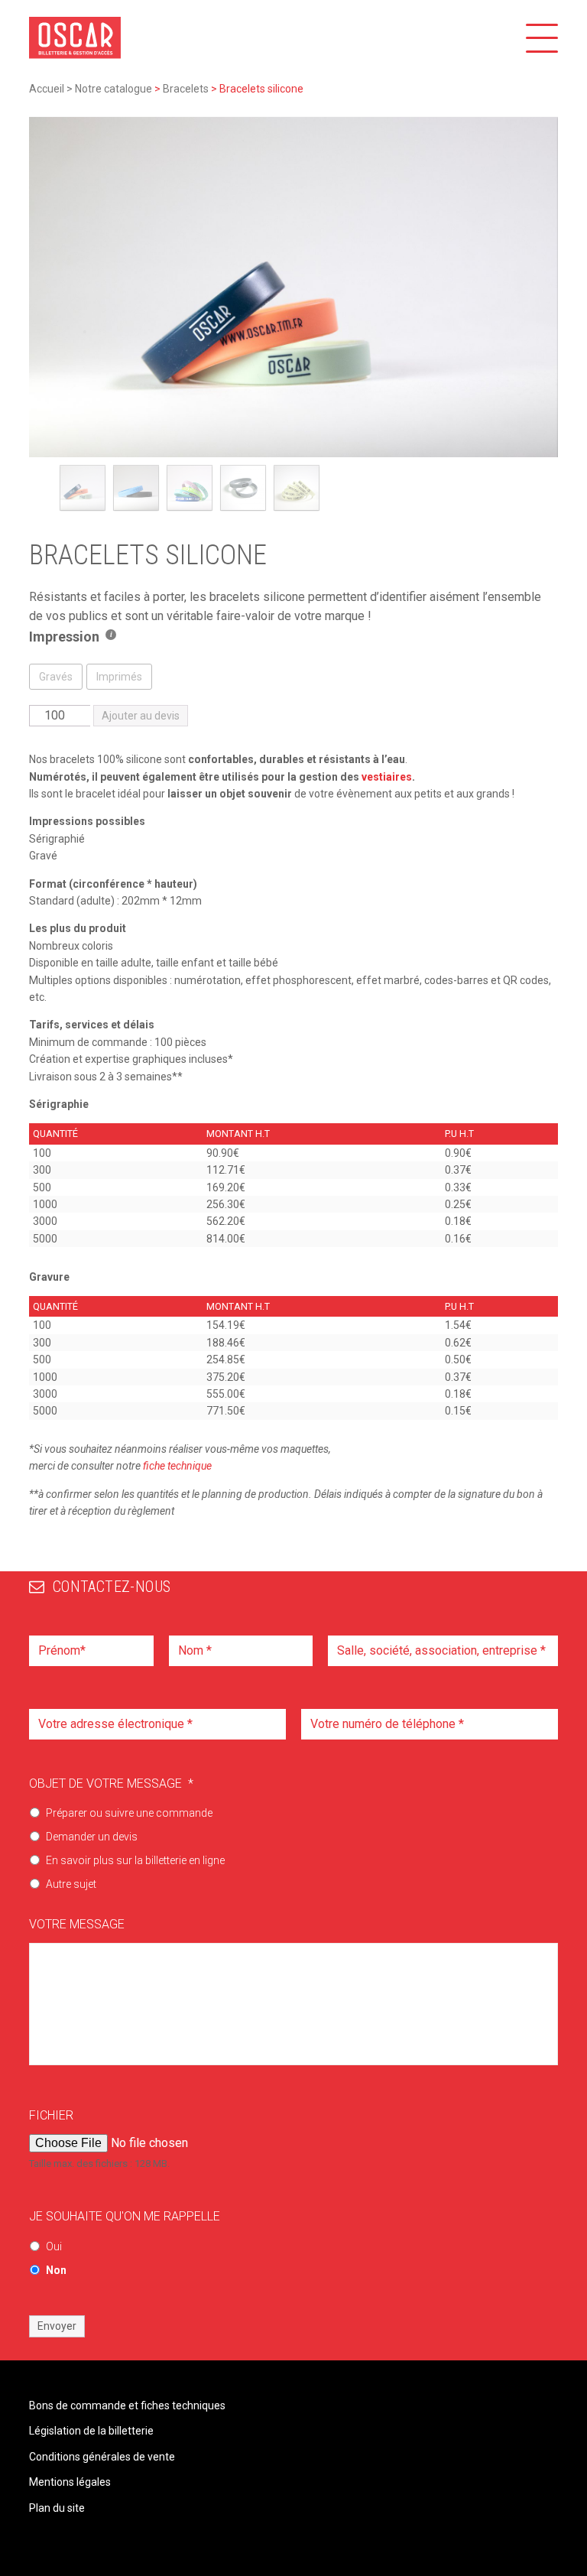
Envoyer (57, 2326)
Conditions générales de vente (102, 2457)
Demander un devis (92, 1837)
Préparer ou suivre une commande (129, 1813)
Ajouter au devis (141, 716)
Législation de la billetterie (91, 2431)
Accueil (47, 89)
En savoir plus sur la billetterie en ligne (135, 1860)
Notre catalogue (114, 89)
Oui (54, 2246)
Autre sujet (71, 1884)
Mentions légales (70, 2482)
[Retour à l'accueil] (75, 38)
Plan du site (57, 2508)
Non (56, 2270)
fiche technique (177, 1466)
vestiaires (387, 777)
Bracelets (186, 89)
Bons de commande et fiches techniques (127, 2405)
